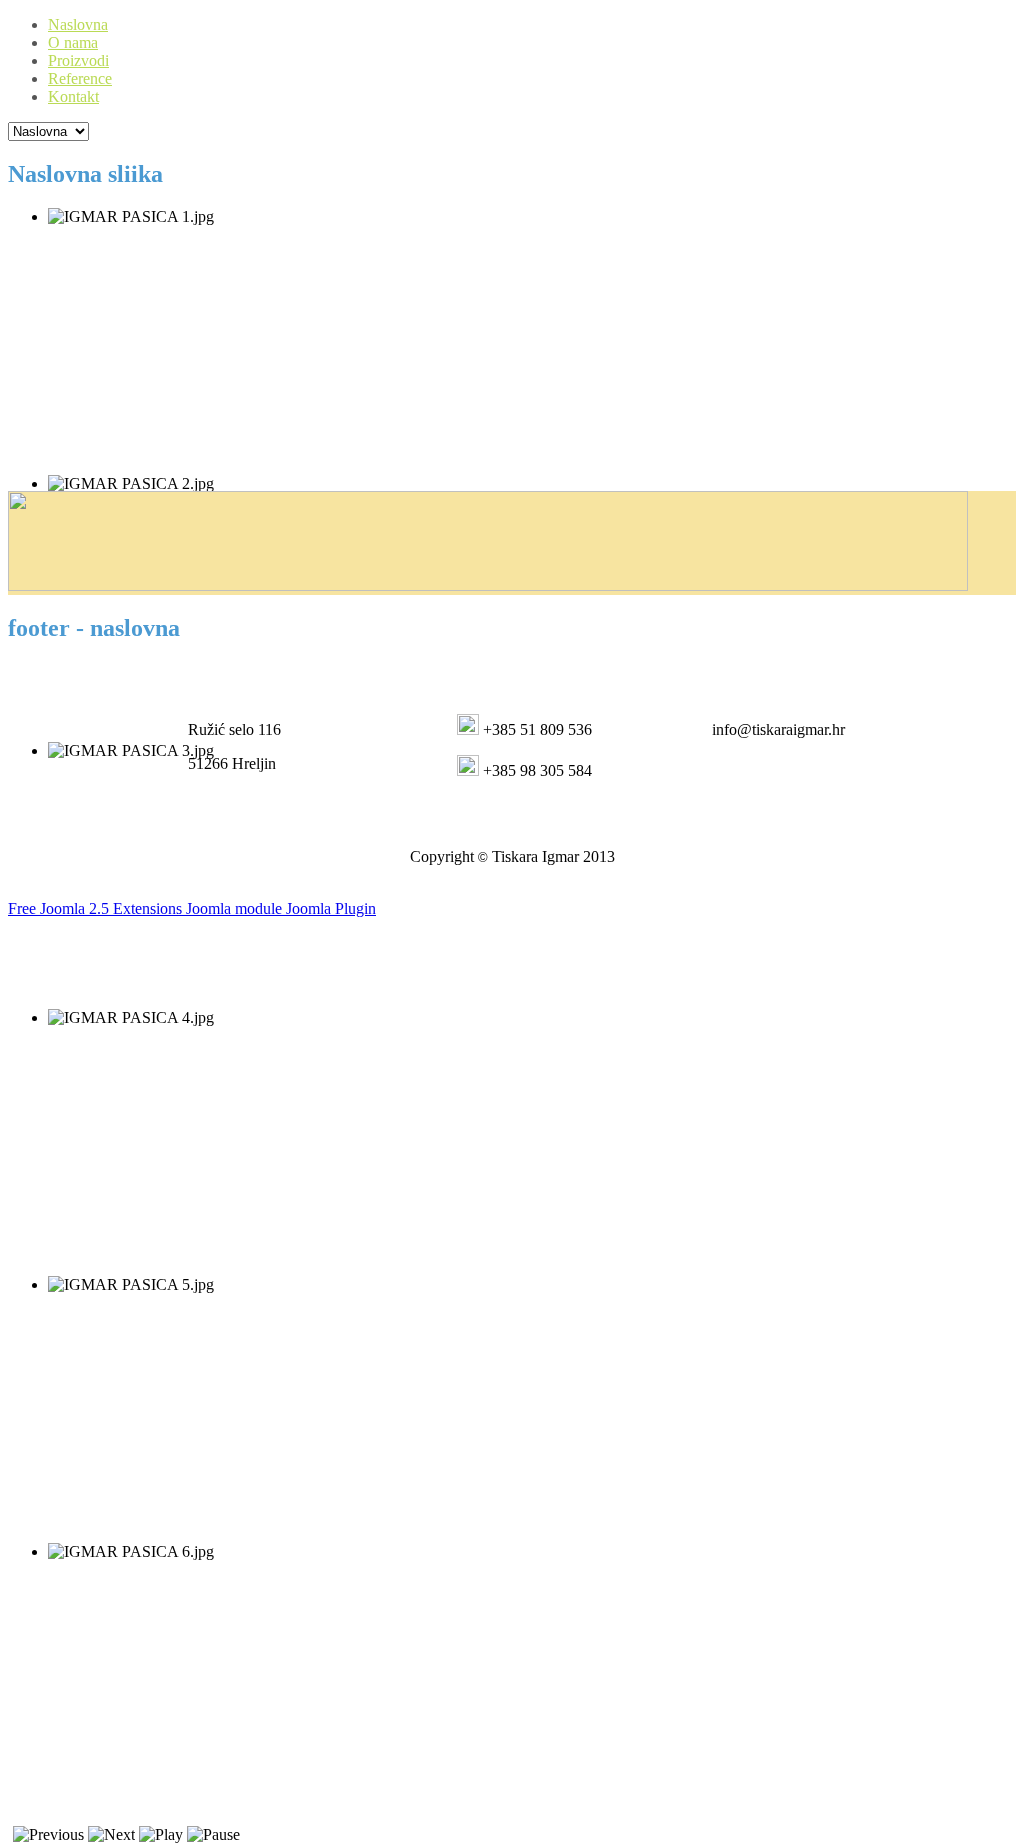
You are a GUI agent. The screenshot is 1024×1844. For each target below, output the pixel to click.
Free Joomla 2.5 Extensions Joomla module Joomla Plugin (192, 908)
